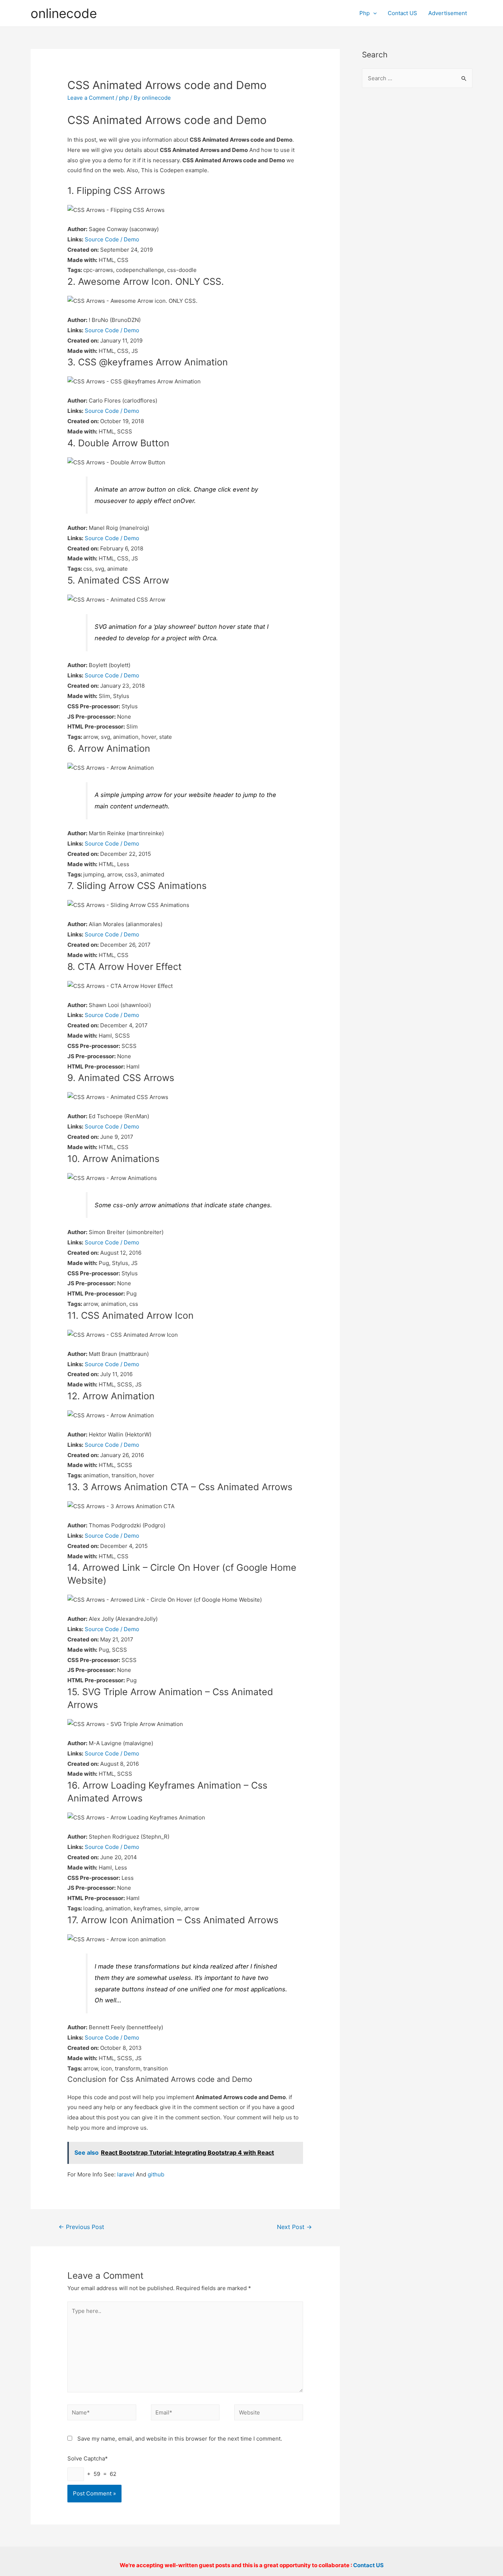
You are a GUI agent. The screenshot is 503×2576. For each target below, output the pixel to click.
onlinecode (64, 13)
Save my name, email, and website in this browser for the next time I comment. (180, 2439)
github (156, 2174)
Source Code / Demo (112, 239)
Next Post (294, 2227)
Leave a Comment (91, 98)
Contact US (402, 13)
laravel (126, 2174)
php (124, 98)
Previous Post (81, 2227)
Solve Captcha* (88, 2458)
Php (365, 13)
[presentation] (373, 13)
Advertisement (448, 13)
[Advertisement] (417, 214)
